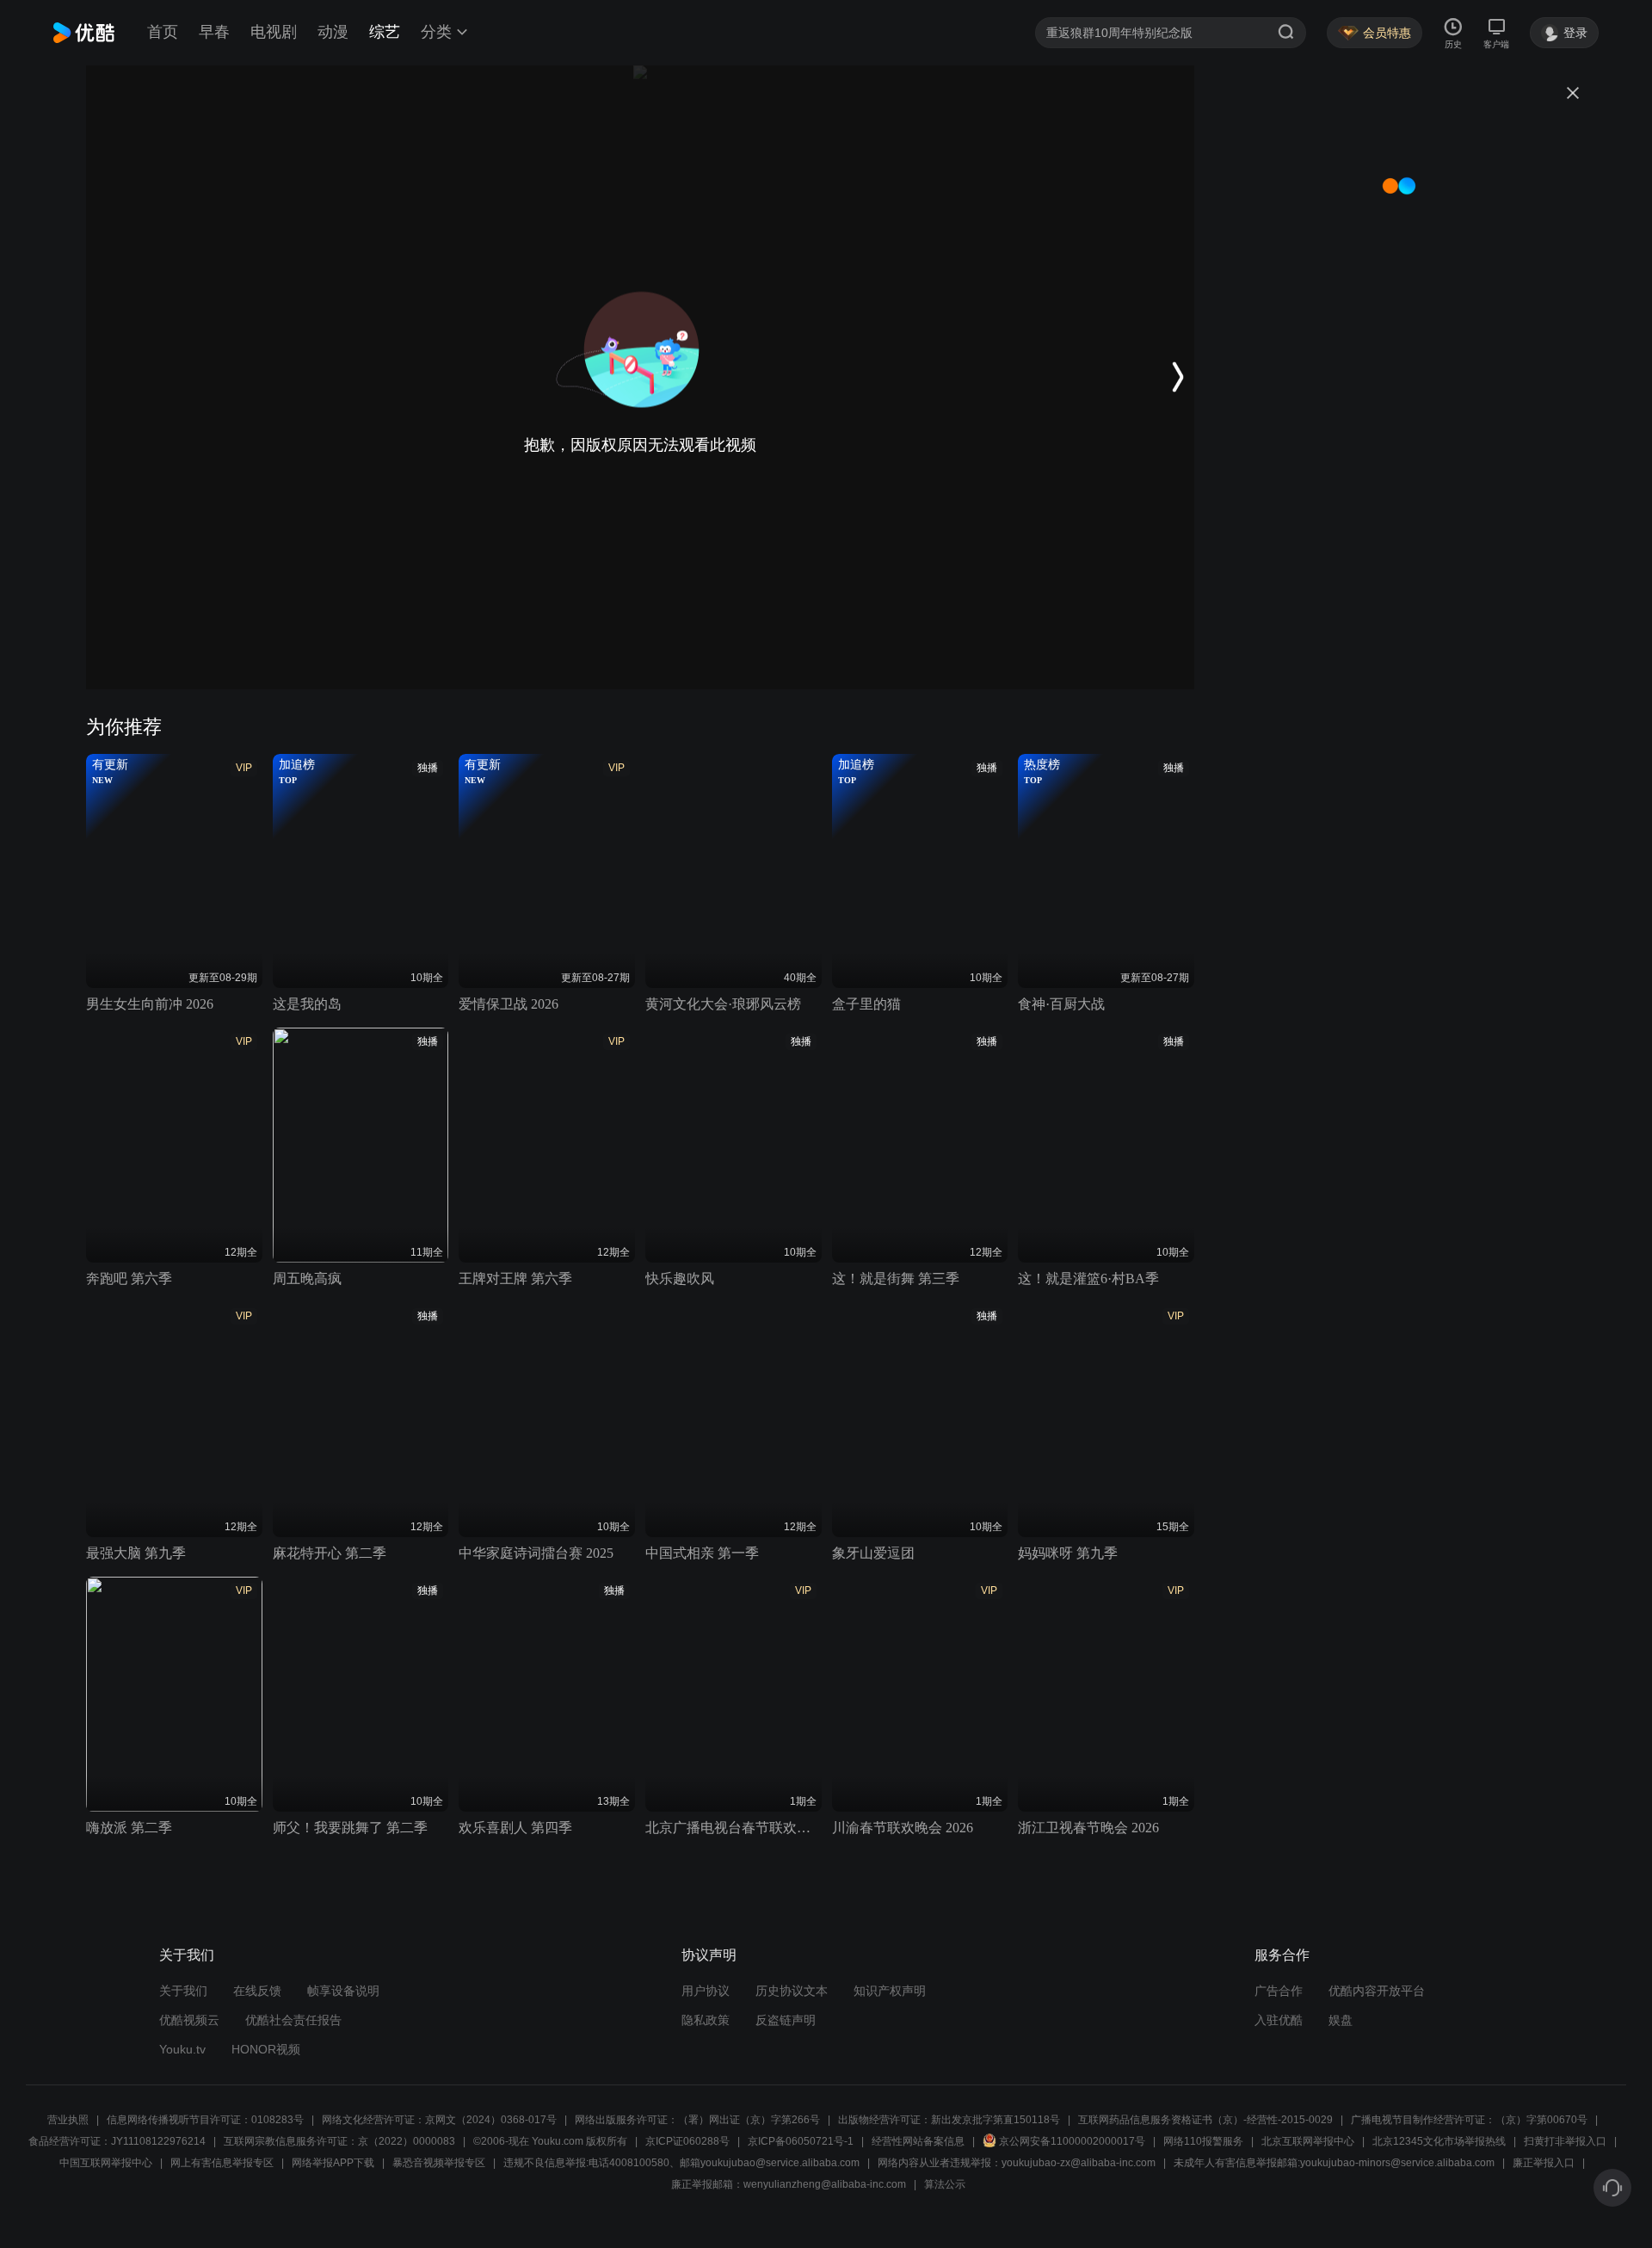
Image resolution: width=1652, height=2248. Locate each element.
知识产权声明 (890, 1991)
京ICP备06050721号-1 (801, 2141)
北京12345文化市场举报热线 (1439, 2141)
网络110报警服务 (1203, 2141)
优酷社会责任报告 (293, 2020)
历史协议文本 (792, 1991)
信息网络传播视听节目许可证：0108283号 (205, 2120)
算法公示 (945, 2184)
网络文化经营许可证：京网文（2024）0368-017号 (439, 2120)
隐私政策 (706, 2020)
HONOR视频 (266, 2049)
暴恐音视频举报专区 (439, 2163)
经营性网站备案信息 (918, 2141)
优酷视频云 (189, 2020)
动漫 (333, 32)
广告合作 (1279, 1991)
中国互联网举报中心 (106, 2163)
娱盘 (1341, 2020)
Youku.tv (182, 2049)
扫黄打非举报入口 (1565, 2141)
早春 (214, 32)
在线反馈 (257, 1991)
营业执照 (68, 2120)
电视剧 (274, 32)
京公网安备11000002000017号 (1072, 2141)
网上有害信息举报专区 (222, 2163)
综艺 (385, 32)
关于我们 (183, 1991)
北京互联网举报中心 (1308, 2141)
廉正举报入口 (1544, 2163)
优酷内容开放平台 (1377, 1991)
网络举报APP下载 (333, 2163)
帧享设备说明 (343, 1991)
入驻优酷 (1279, 2020)
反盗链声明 (786, 2020)
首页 (163, 32)
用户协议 (706, 1991)
